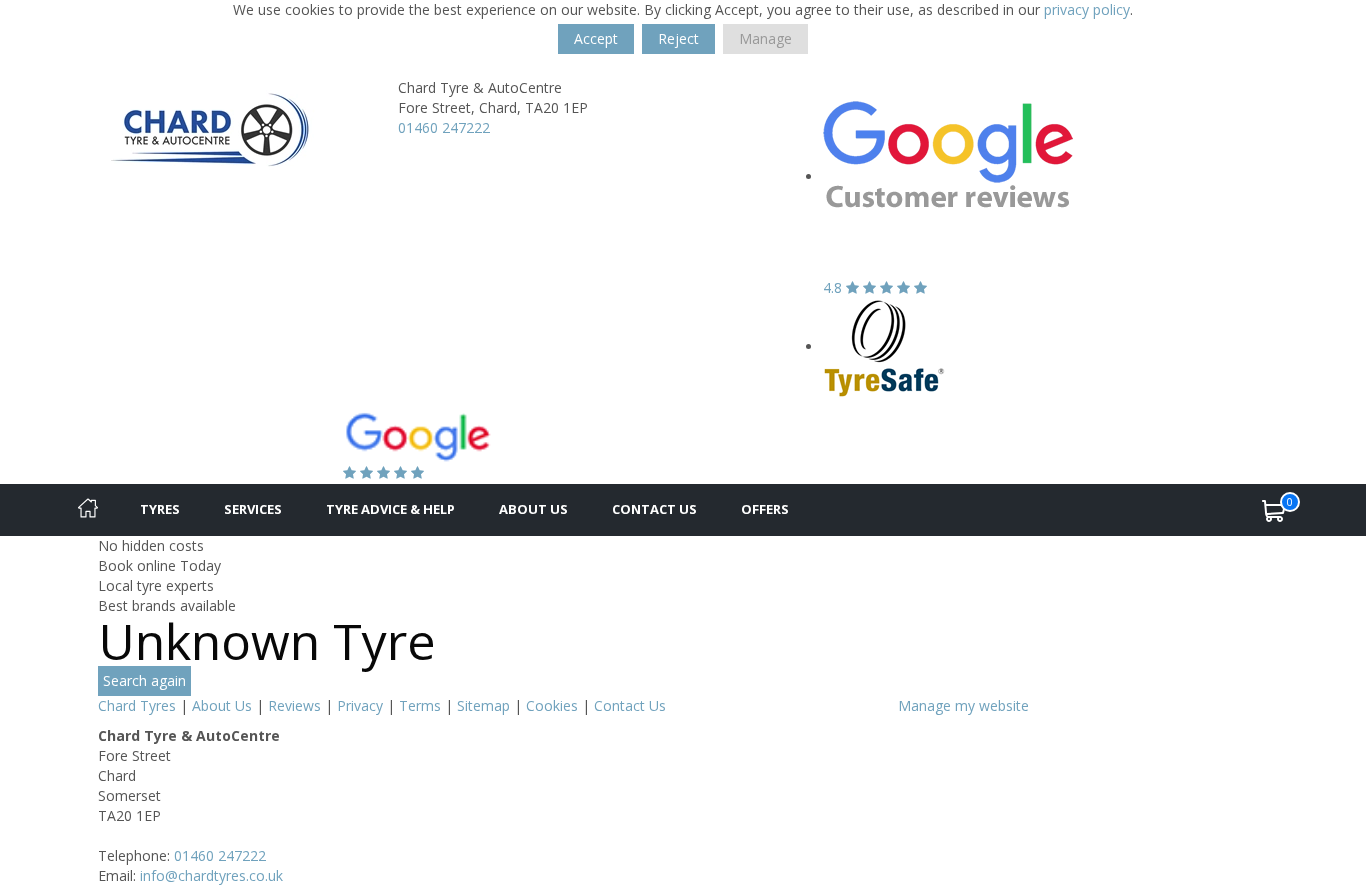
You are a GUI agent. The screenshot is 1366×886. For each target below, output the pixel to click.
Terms (420, 705)
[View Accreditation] (884, 346)
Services (253, 509)
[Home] (88, 510)
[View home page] (209, 131)
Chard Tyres (137, 705)
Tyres (160, 509)
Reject (678, 38)
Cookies (552, 705)
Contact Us (654, 509)
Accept (596, 38)
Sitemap (483, 705)
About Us (533, 509)
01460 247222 (444, 127)
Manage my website (963, 705)
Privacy (360, 705)
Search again (144, 680)
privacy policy (1087, 9)
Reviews (294, 705)
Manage (765, 38)
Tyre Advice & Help (390, 509)
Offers (765, 509)
